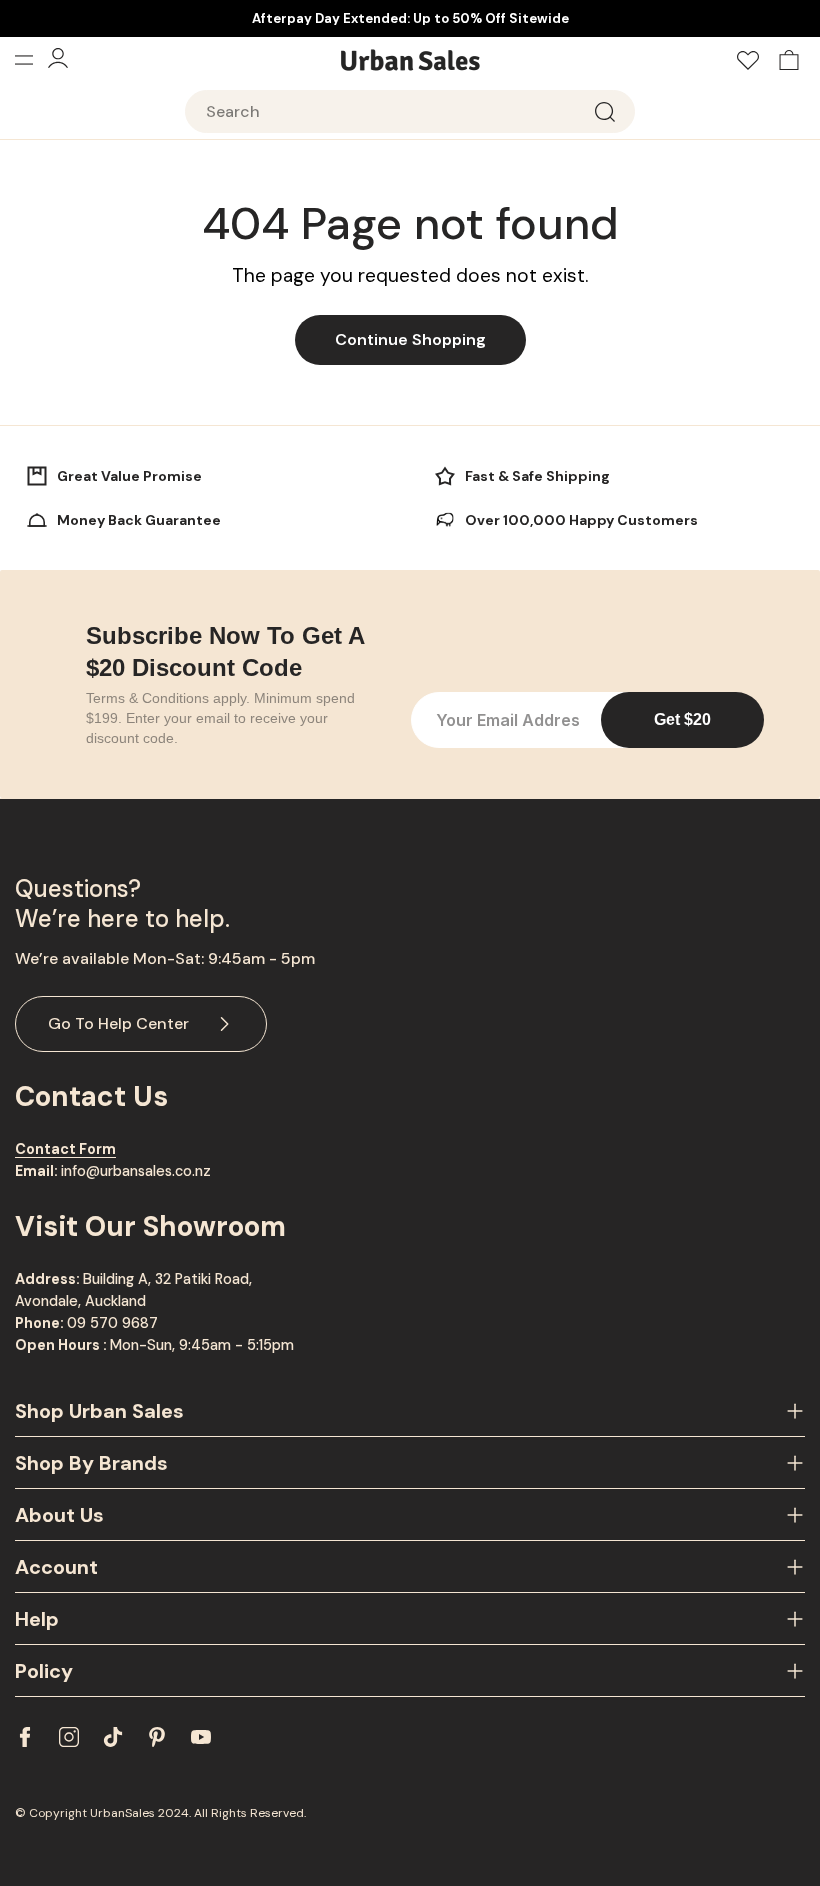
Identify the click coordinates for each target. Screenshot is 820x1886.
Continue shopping (410, 339)
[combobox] (410, 111)
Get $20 (682, 719)
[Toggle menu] (31, 60)
